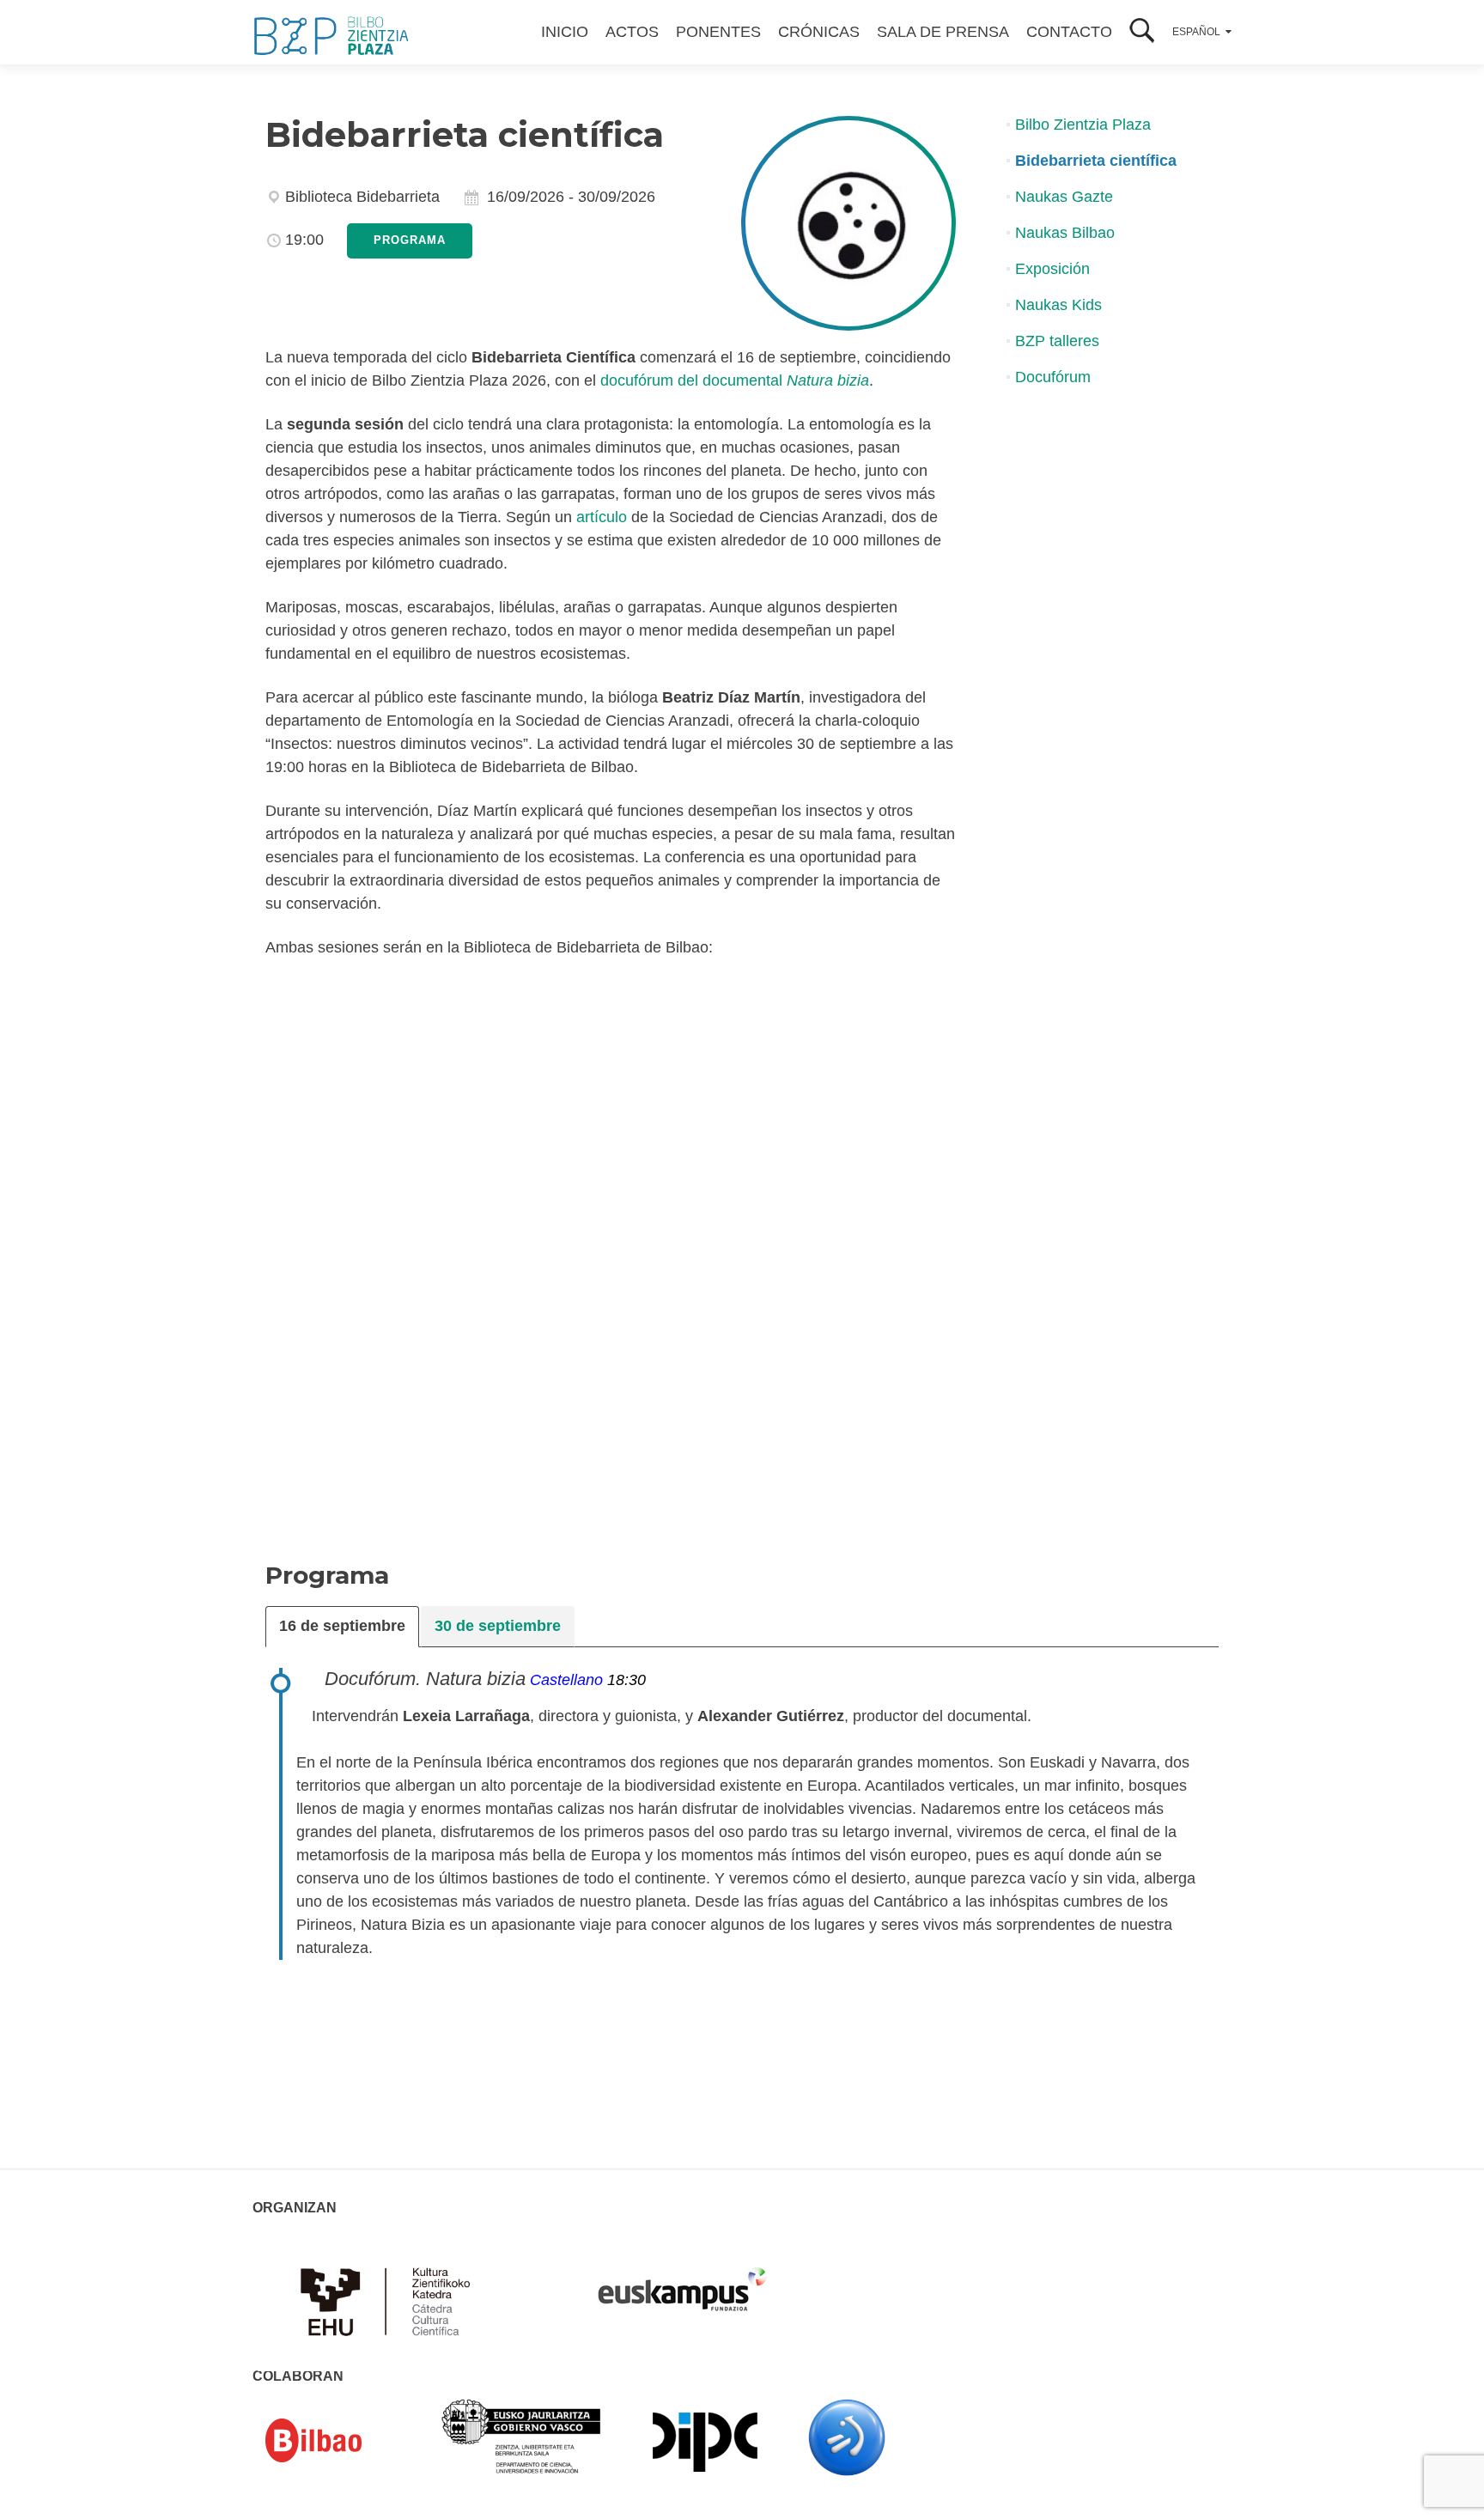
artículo (602, 517)
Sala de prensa (943, 32)
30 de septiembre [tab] (498, 1626)
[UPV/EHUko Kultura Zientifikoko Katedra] (390, 2300)
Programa (410, 240)
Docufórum (1053, 377)
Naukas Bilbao (1065, 233)
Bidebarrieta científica (1096, 161)
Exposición (1052, 269)
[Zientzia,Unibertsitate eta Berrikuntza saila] (522, 2435)
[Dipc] (705, 2441)
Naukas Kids (1058, 305)
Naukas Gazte (1064, 197)
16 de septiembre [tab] (342, 1626)
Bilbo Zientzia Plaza (1083, 125)
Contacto (1069, 32)
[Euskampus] (682, 2281)
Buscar (1142, 32)
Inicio (565, 32)
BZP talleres (1057, 341)
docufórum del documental (735, 380)
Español (1196, 32)
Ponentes (718, 32)
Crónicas (819, 32)
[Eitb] (847, 2437)
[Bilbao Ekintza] (338, 2441)
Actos (632, 32)
